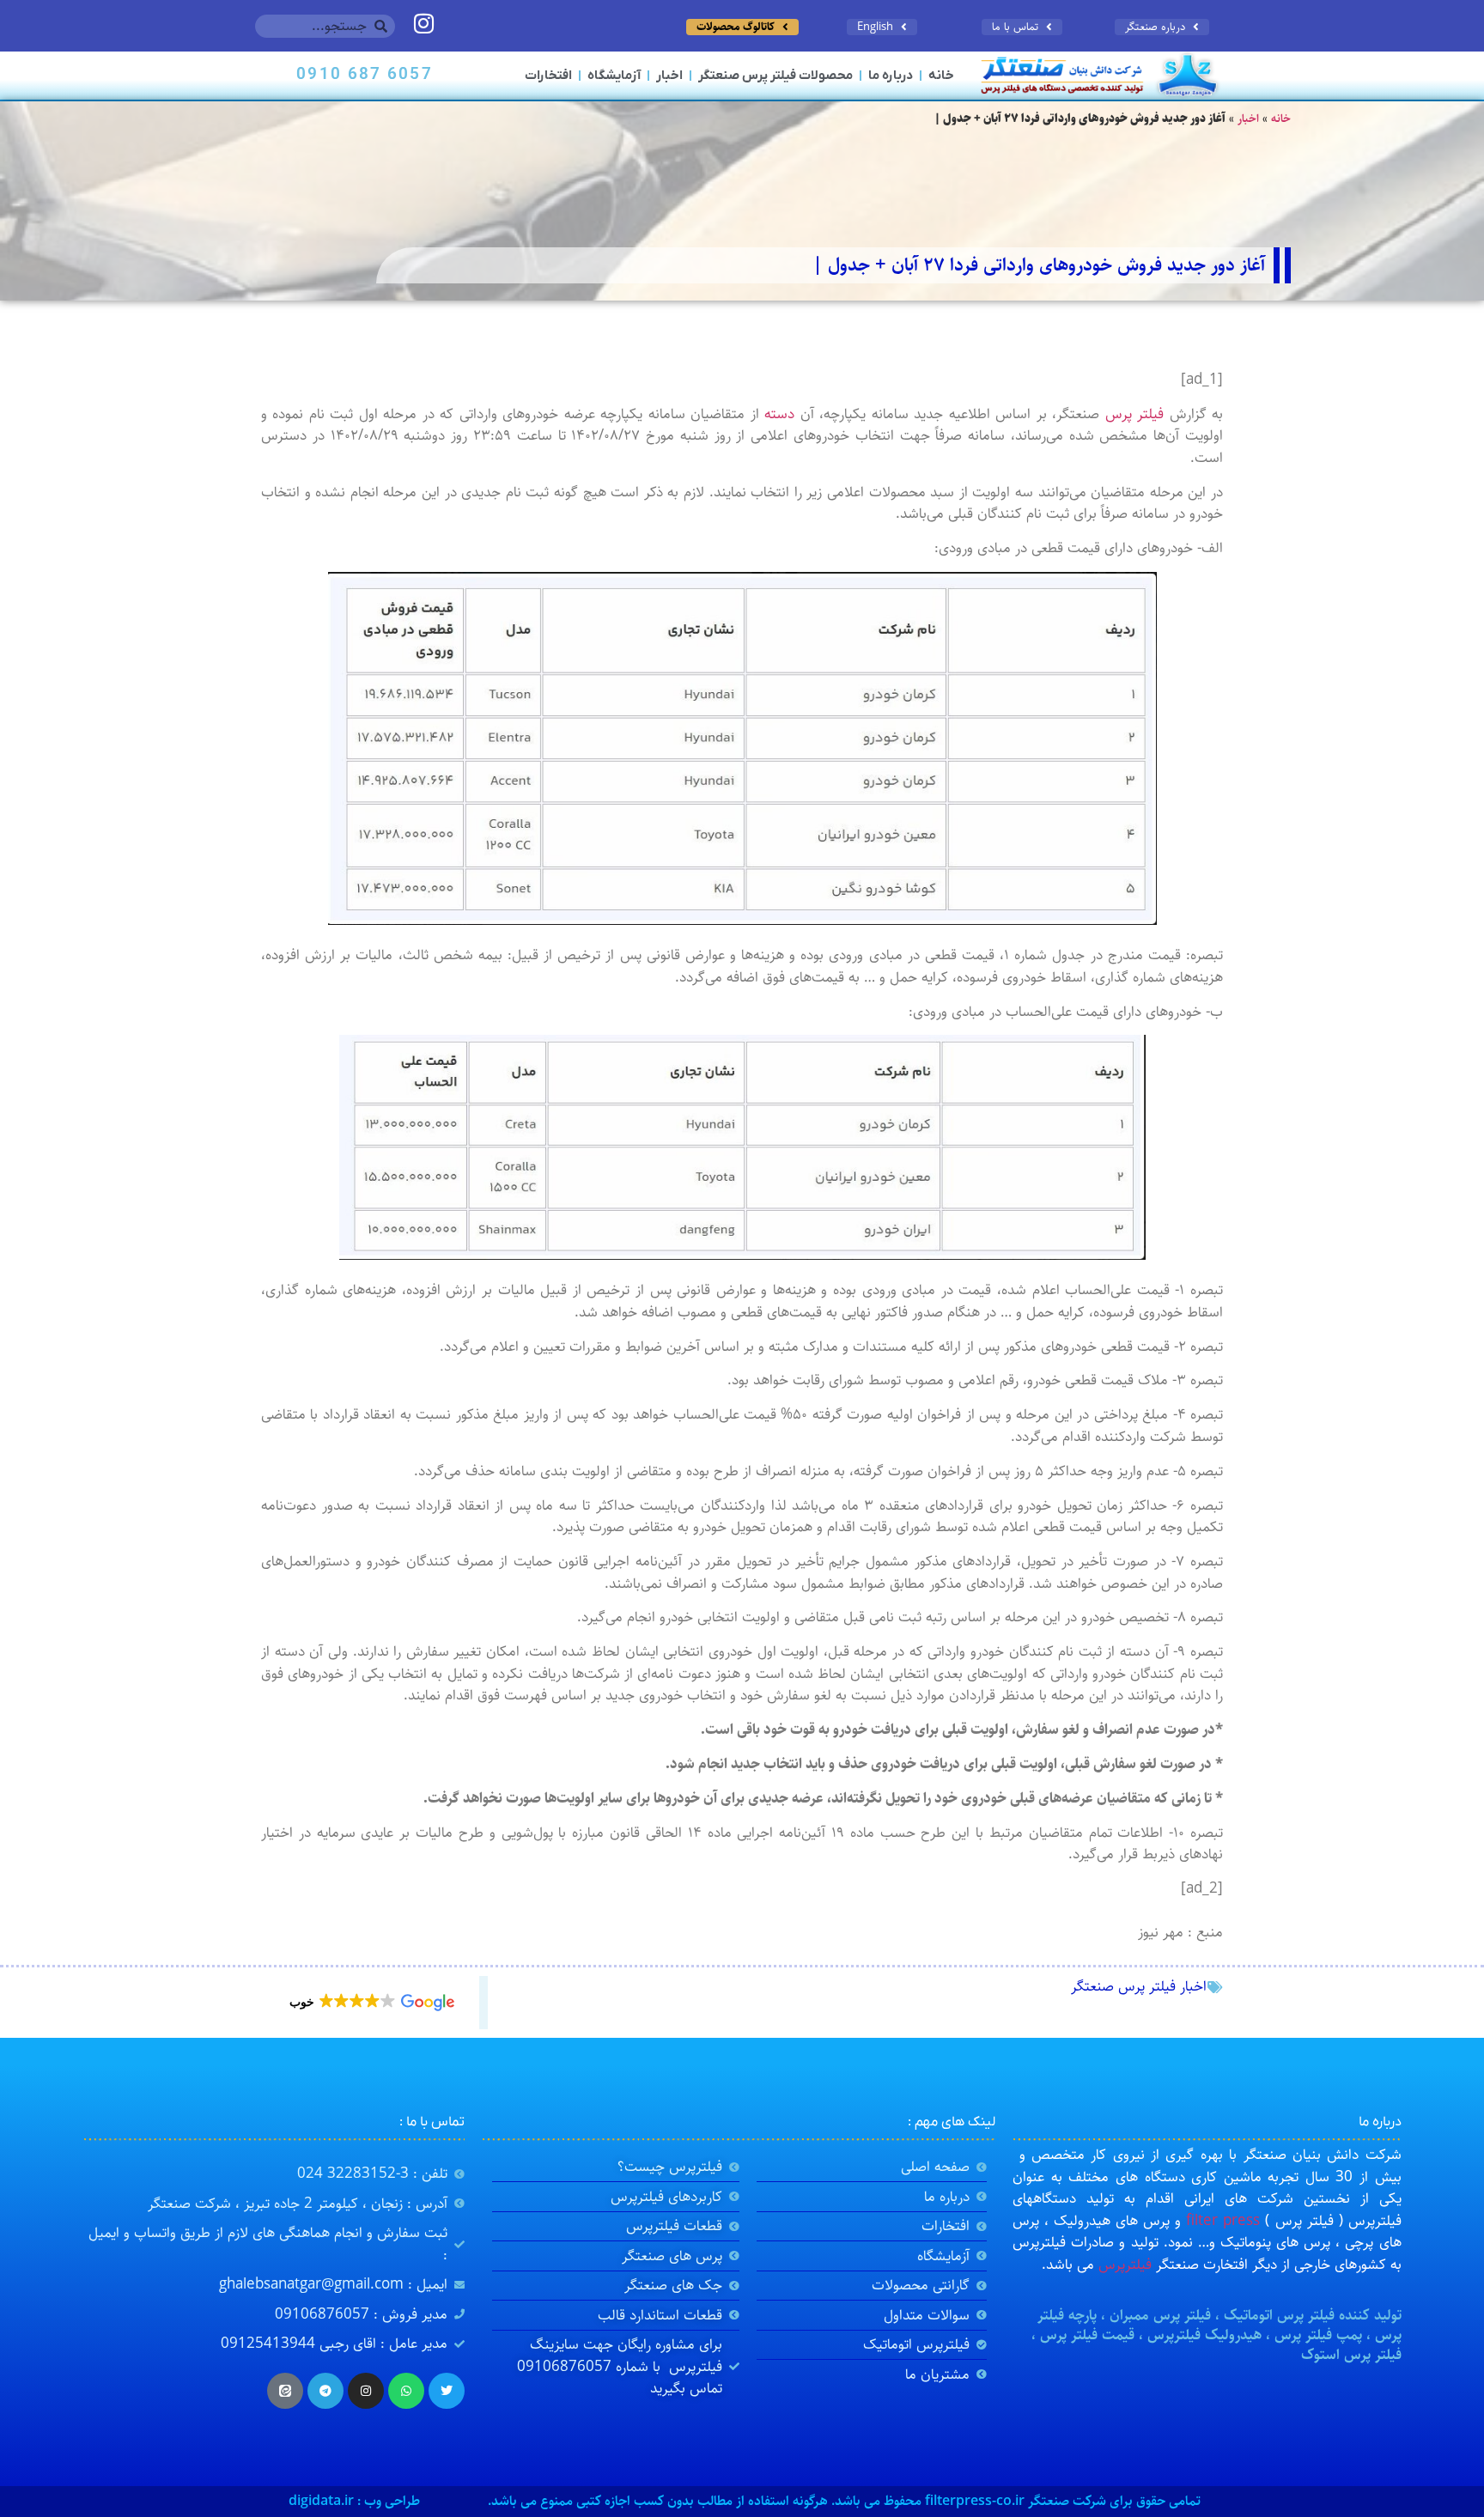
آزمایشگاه (614, 76)
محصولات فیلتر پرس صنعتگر (775, 76)
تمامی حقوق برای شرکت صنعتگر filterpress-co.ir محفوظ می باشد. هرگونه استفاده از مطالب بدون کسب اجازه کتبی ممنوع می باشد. (844, 2501)
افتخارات (548, 76)
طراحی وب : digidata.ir (354, 2501)
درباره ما (891, 76)
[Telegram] (325, 2391)
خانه (941, 76)
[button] (371, 2003)
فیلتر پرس (1134, 414)
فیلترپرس (1125, 2265)
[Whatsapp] (406, 2391)
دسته (779, 414)
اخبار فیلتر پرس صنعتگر (1139, 1986)
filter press (1223, 2221)
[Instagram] (366, 2391)
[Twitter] (447, 2391)
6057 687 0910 (364, 75)
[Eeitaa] (285, 2391)
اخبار (669, 76)
